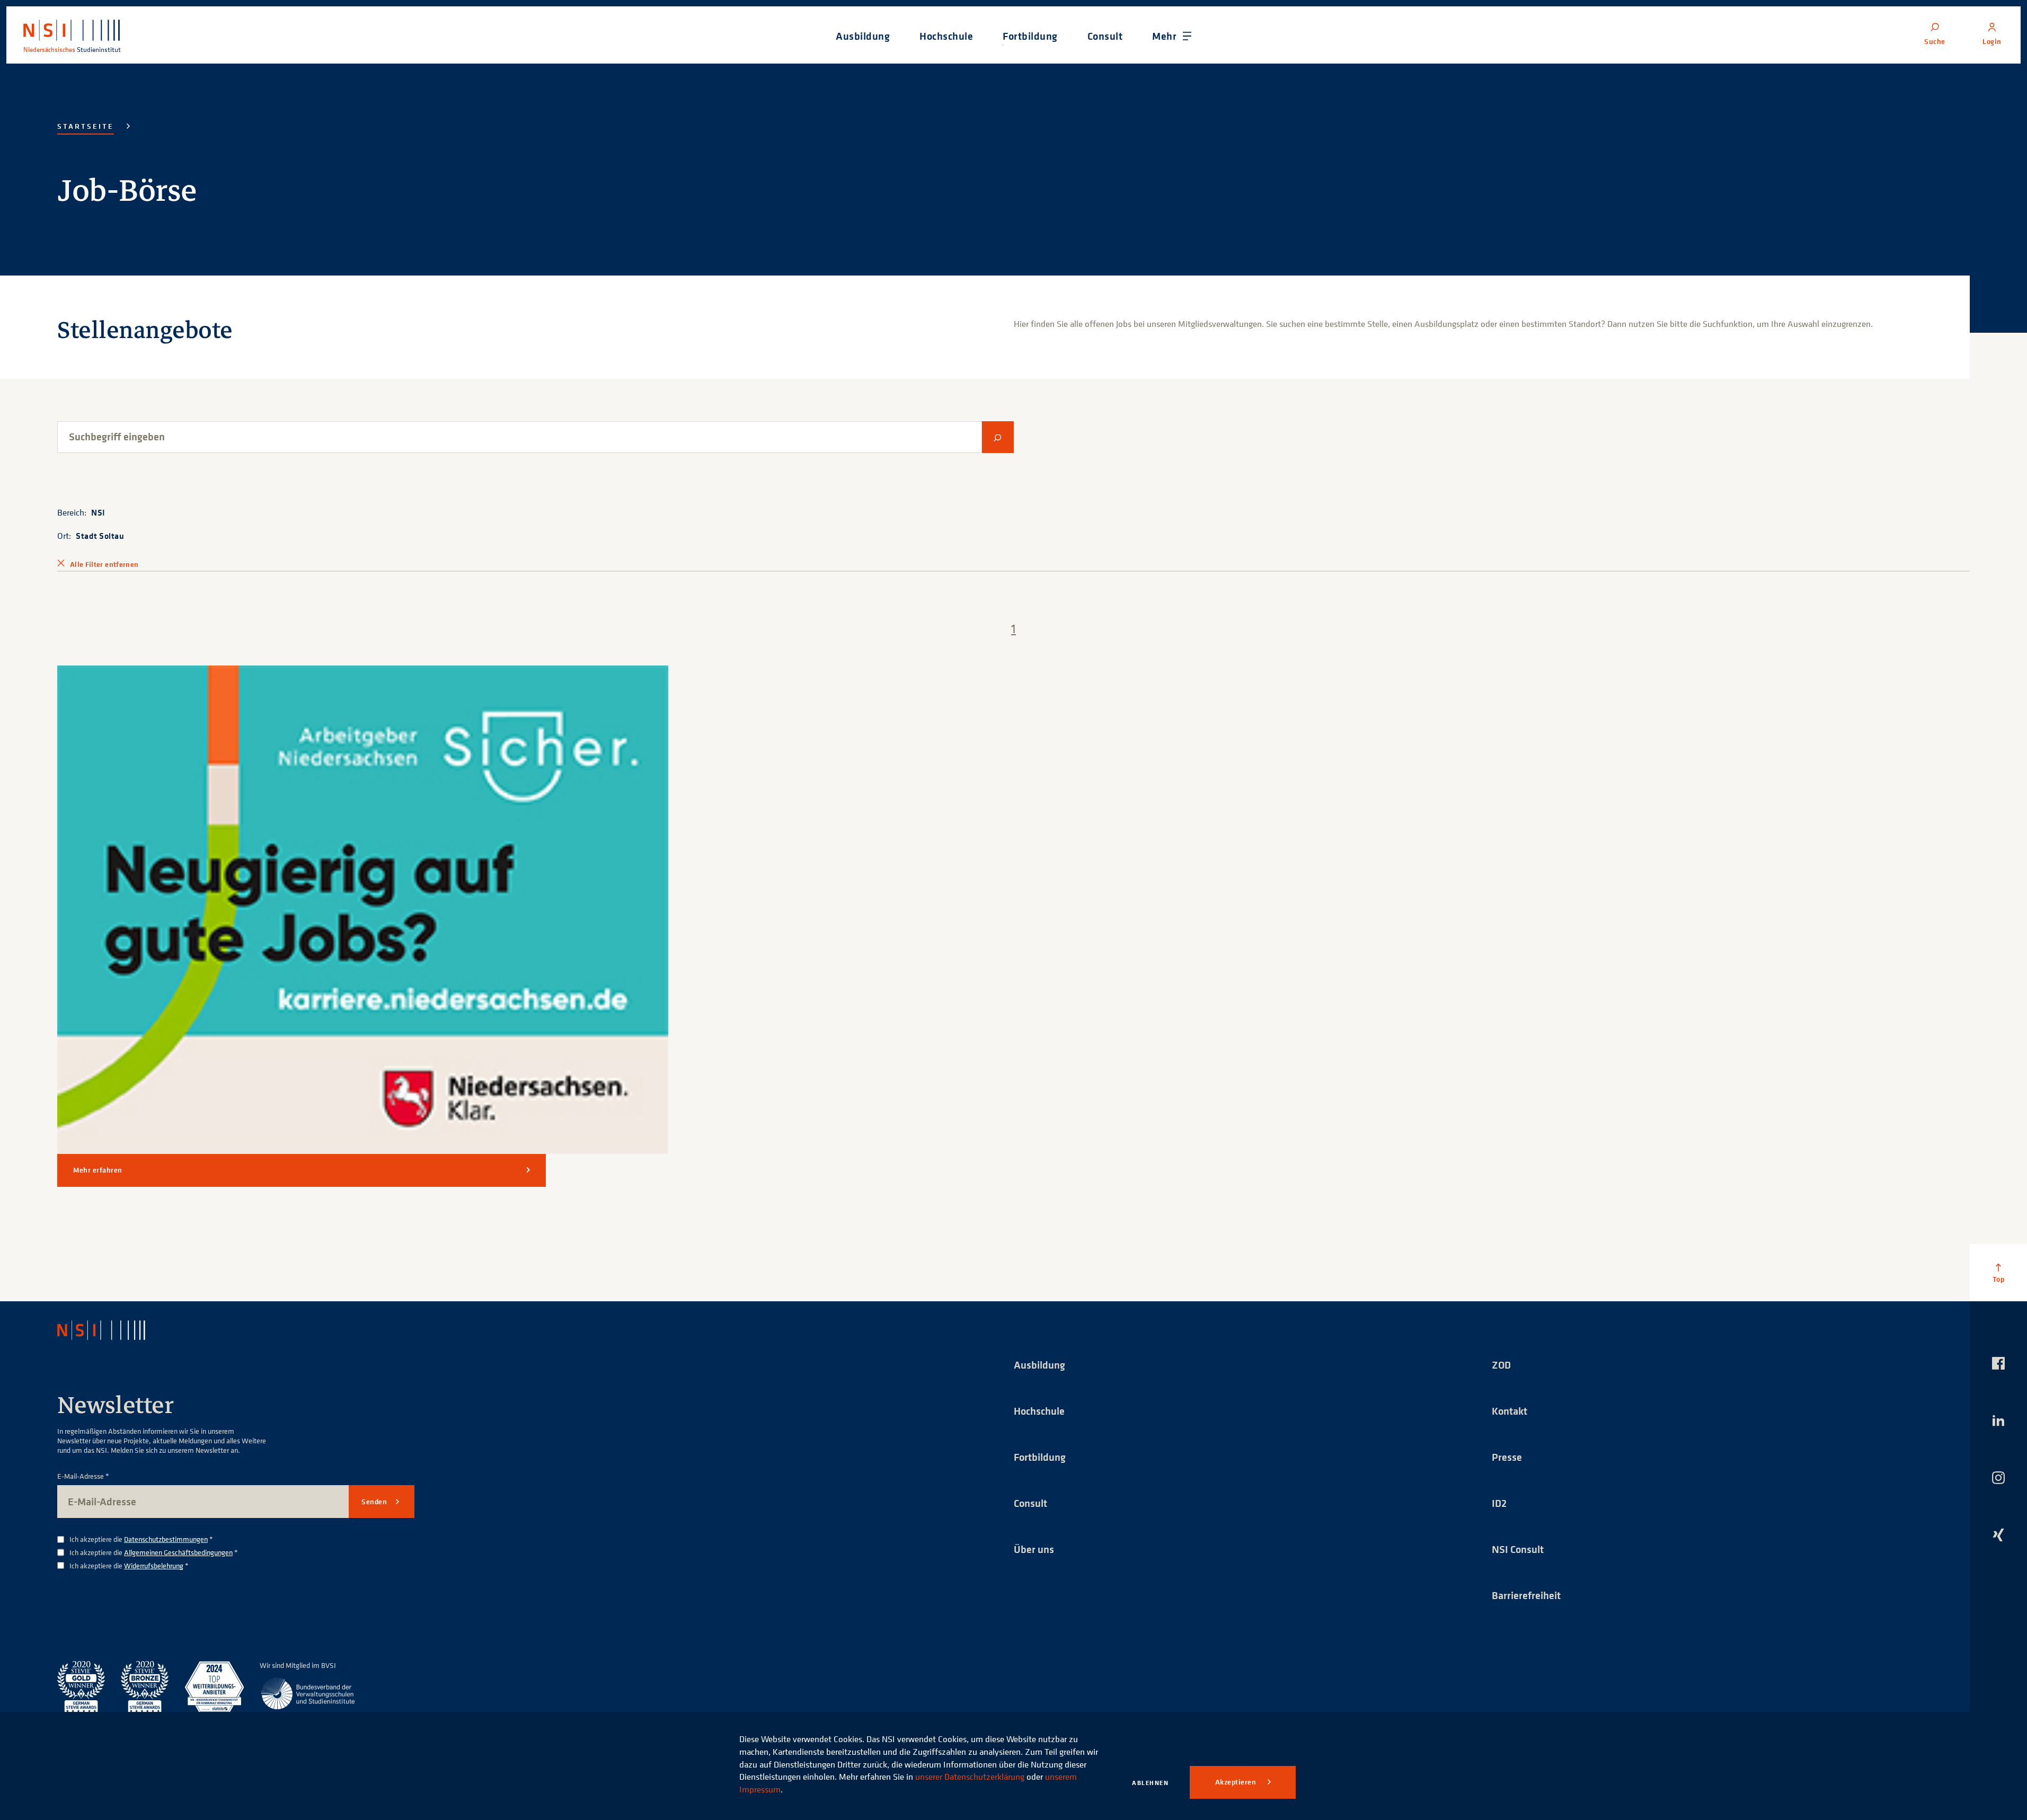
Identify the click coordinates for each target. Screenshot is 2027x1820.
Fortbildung (1040, 1457)
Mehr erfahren (98, 1170)
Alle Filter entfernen (104, 564)
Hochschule (1039, 1411)
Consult (1030, 1503)
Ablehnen (1150, 1783)
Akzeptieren (1237, 1782)
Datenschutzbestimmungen (166, 1539)
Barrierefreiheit (1526, 1595)
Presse (1507, 1457)
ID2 (1499, 1503)
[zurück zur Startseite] (111, 1330)
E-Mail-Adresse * (83, 1476)
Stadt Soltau (100, 536)
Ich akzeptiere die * (141, 1539)
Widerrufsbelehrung (154, 1565)
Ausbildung (1039, 1365)
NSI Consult (1518, 1549)
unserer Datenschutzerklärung (970, 1777)
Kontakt (1510, 1411)
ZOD (1501, 1365)
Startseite (86, 126)
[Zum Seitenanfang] (1998, 1273)
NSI (98, 512)
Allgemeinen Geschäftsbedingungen (178, 1552)
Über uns (1034, 1549)
